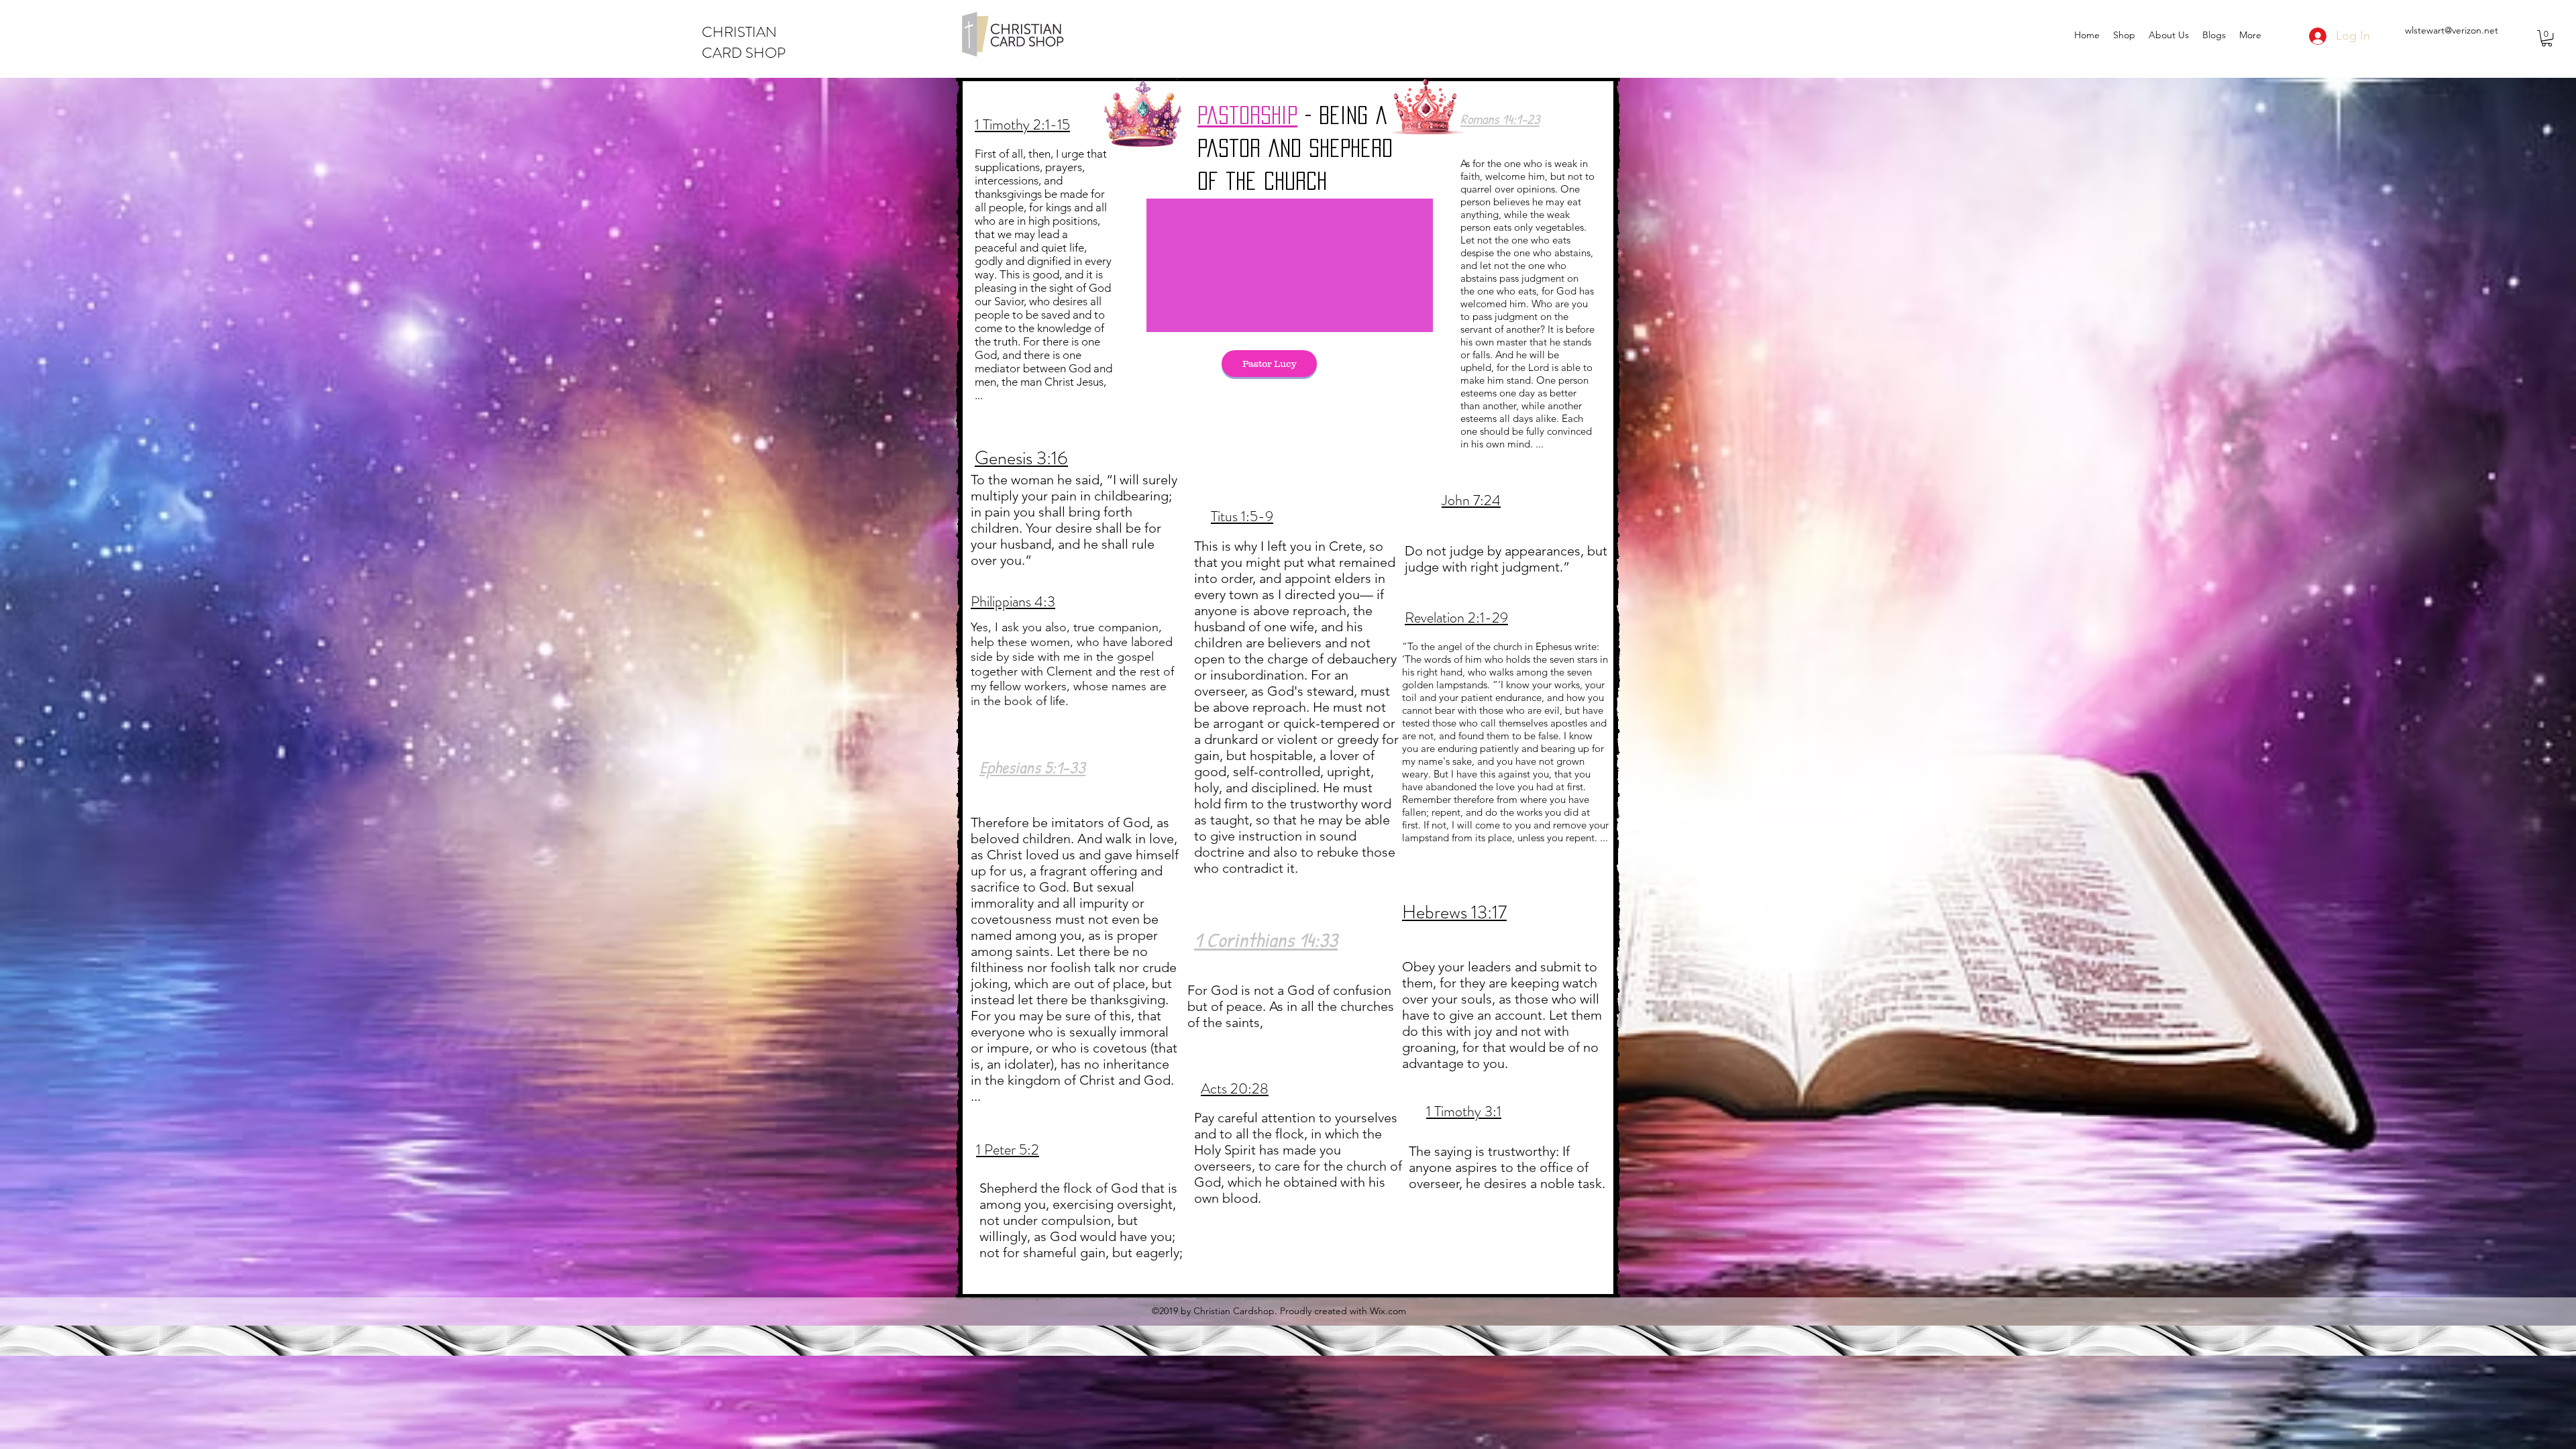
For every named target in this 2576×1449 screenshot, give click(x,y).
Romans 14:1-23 (1500, 119)
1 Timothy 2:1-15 (1022, 124)
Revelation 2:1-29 (1456, 618)
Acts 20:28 (1235, 1088)
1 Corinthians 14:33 (1266, 940)
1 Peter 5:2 (1008, 1149)
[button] (2547, 38)
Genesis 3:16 (1021, 458)
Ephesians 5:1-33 (1032, 767)
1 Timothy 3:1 (1464, 1111)
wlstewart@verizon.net (2452, 30)
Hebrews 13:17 (1454, 912)
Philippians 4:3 (1013, 601)
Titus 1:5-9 (1242, 516)
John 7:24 (1471, 500)
